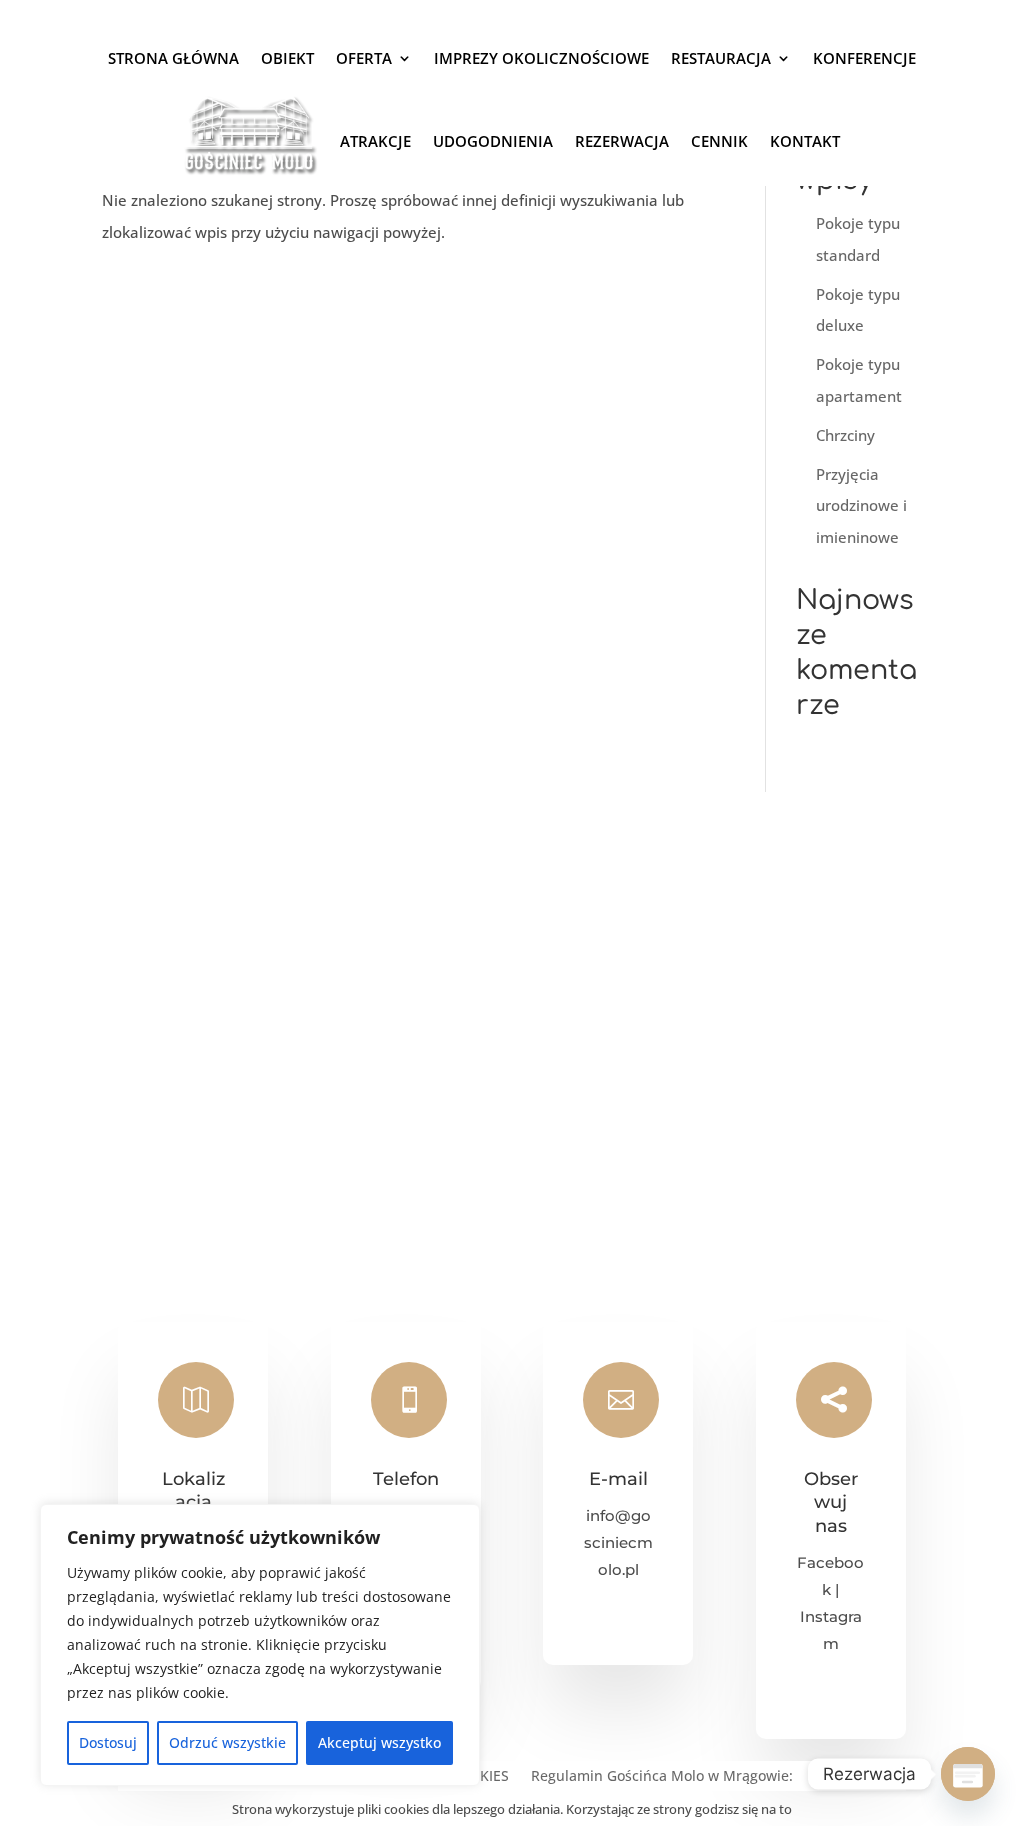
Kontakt (805, 141)
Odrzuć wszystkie (227, 1742)
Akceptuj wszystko (379, 1742)
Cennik (719, 141)
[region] (260, 1645)
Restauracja (721, 58)
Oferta (364, 58)
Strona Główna (173, 58)
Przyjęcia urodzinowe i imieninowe (861, 505)
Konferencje (864, 58)
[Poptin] (968, 1774)
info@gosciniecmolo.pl (618, 1542)
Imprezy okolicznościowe (541, 58)
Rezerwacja (622, 141)
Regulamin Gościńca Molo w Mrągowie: (662, 1777)
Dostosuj (108, 1742)
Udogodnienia (493, 141)
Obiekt (287, 58)
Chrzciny (845, 435)
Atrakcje (375, 141)
